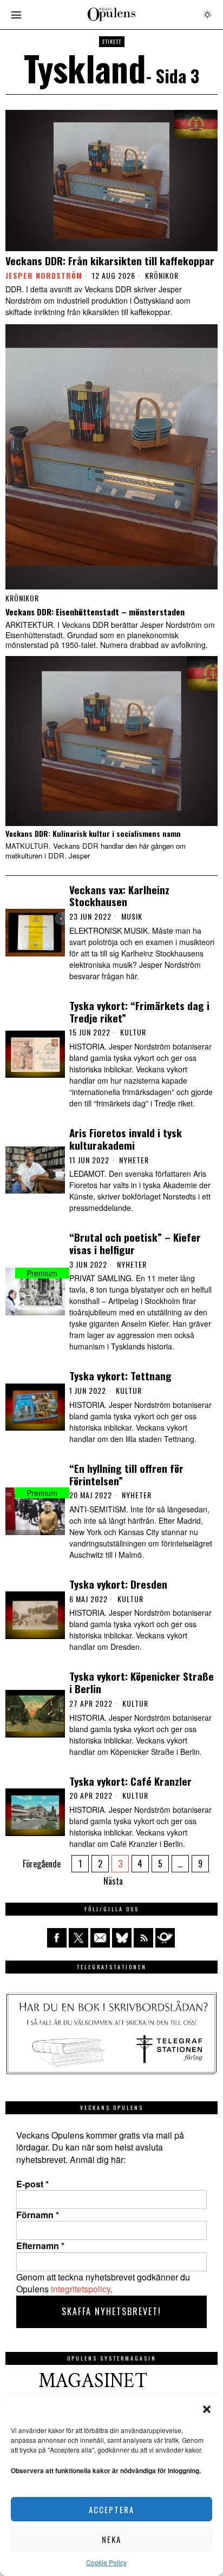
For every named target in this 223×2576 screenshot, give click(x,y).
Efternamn (40, 2246)
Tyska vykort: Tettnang (120, 1376)
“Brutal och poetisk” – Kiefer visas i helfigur (135, 1243)
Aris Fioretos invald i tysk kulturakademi (126, 1139)
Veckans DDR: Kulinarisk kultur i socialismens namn (93, 834)
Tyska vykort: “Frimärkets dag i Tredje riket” (139, 1012)
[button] (207, 2409)
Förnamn (38, 2215)
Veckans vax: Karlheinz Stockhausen (119, 896)
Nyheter (134, 1160)
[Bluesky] (122, 1938)
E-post (32, 2184)
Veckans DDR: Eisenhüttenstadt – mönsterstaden (95, 612)
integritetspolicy (81, 2289)
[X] (78, 1938)
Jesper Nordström (44, 275)
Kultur (133, 1032)
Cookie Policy (106, 2562)
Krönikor (162, 276)
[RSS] (143, 1938)
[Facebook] (57, 1938)
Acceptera (111, 2509)
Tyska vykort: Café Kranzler (130, 1781)
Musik (132, 916)
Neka (111, 2539)
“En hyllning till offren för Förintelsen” (126, 1474)
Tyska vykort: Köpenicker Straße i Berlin (142, 1682)
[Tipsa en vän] (100, 1938)
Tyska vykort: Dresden (118, 1584)
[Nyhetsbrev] (165, 1938)
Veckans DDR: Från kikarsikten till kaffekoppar (110, 261)
